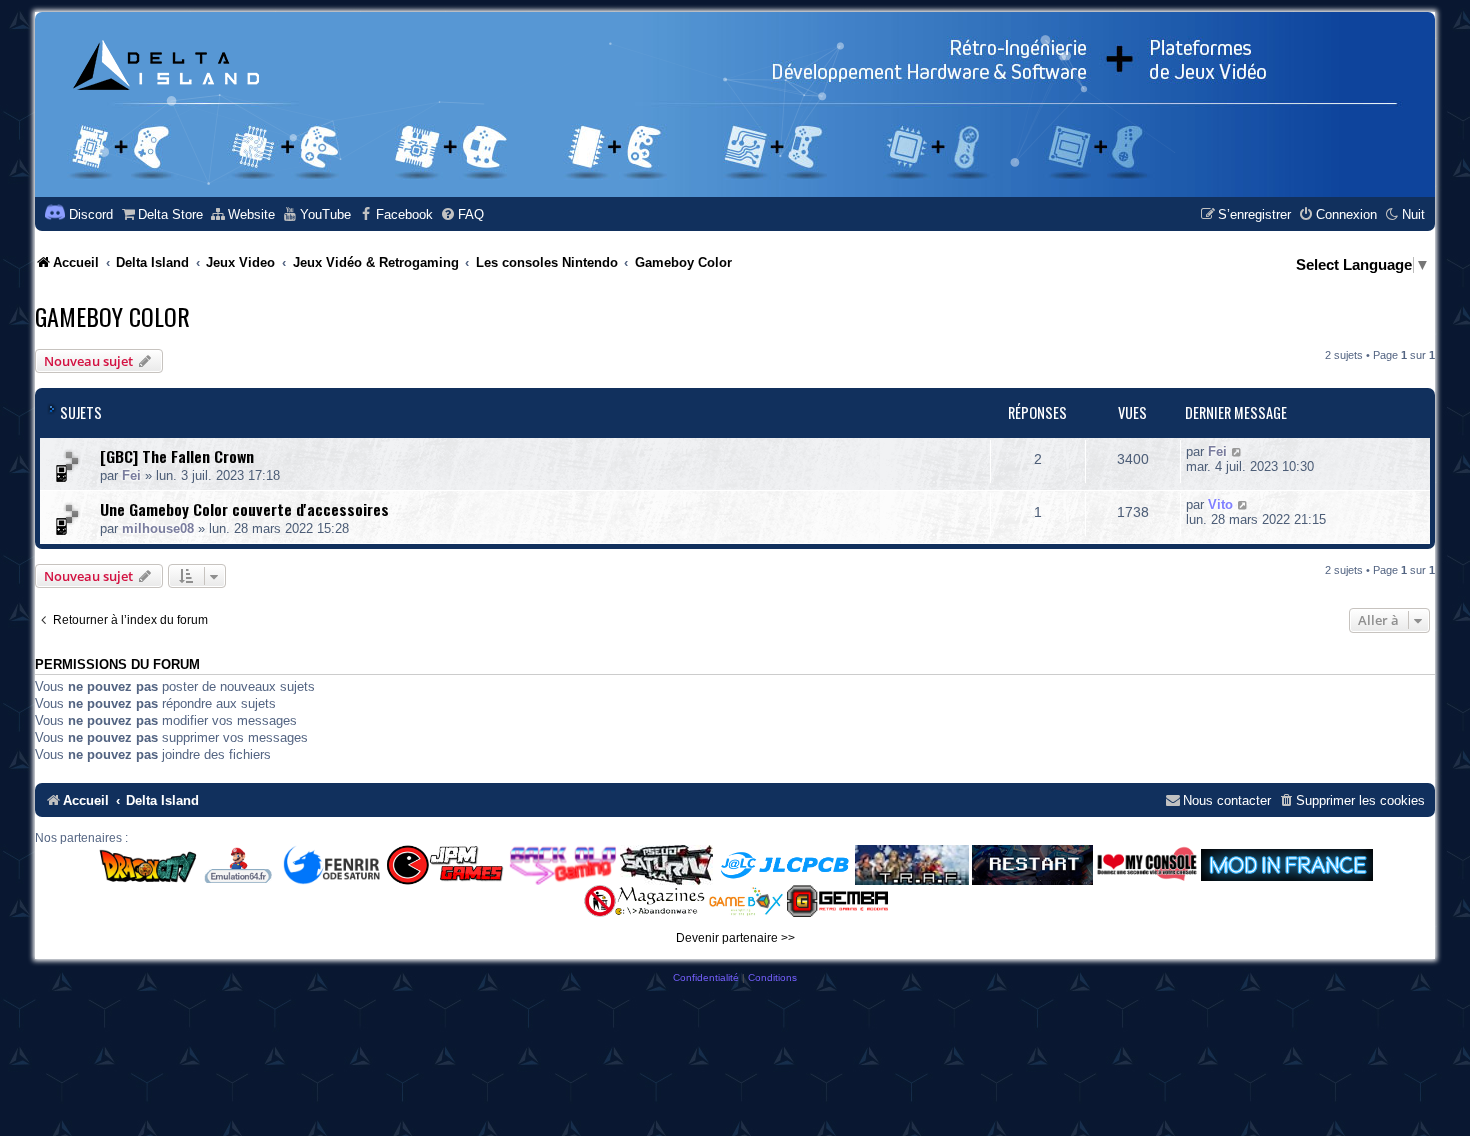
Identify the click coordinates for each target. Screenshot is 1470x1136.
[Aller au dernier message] (1237, 451)
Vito (1220, 504)
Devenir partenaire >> (735, 938)
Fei (131, 475)
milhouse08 (158, 528)
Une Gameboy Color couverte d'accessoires (244, 509)
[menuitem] (161, 214)
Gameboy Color (112, 316)
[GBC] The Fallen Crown (177, 456)
